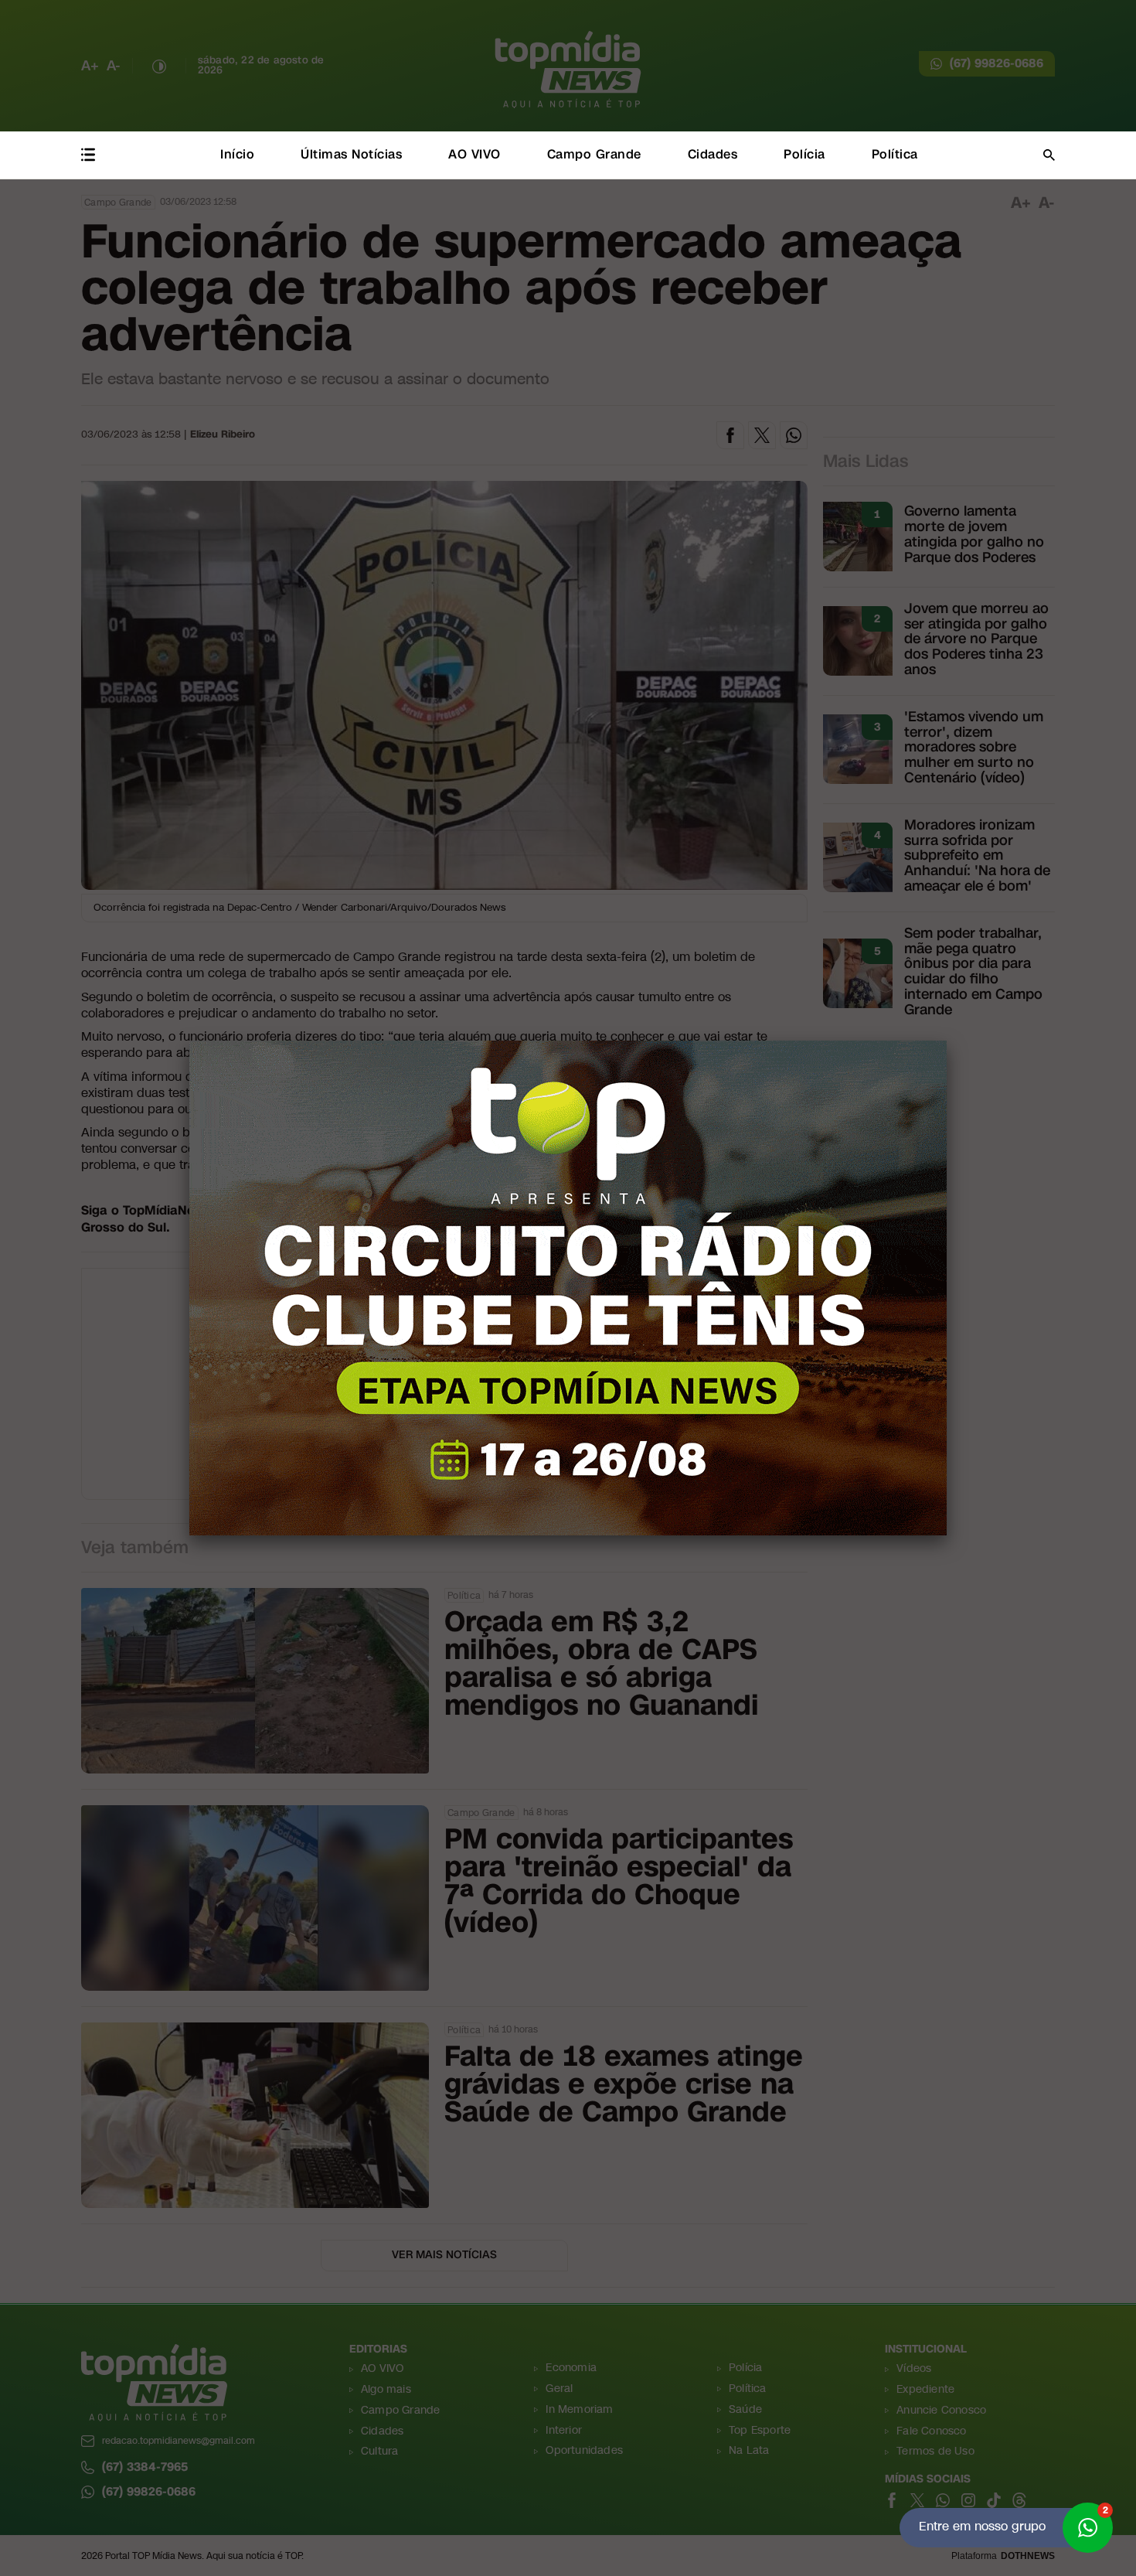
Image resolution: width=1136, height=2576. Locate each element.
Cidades (713, 154)
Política (895, 154)
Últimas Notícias (351, 154)
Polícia (804, 154)
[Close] (947, 1041)
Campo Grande (594, 154)
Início (237, 154)
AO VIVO (474, 154)
